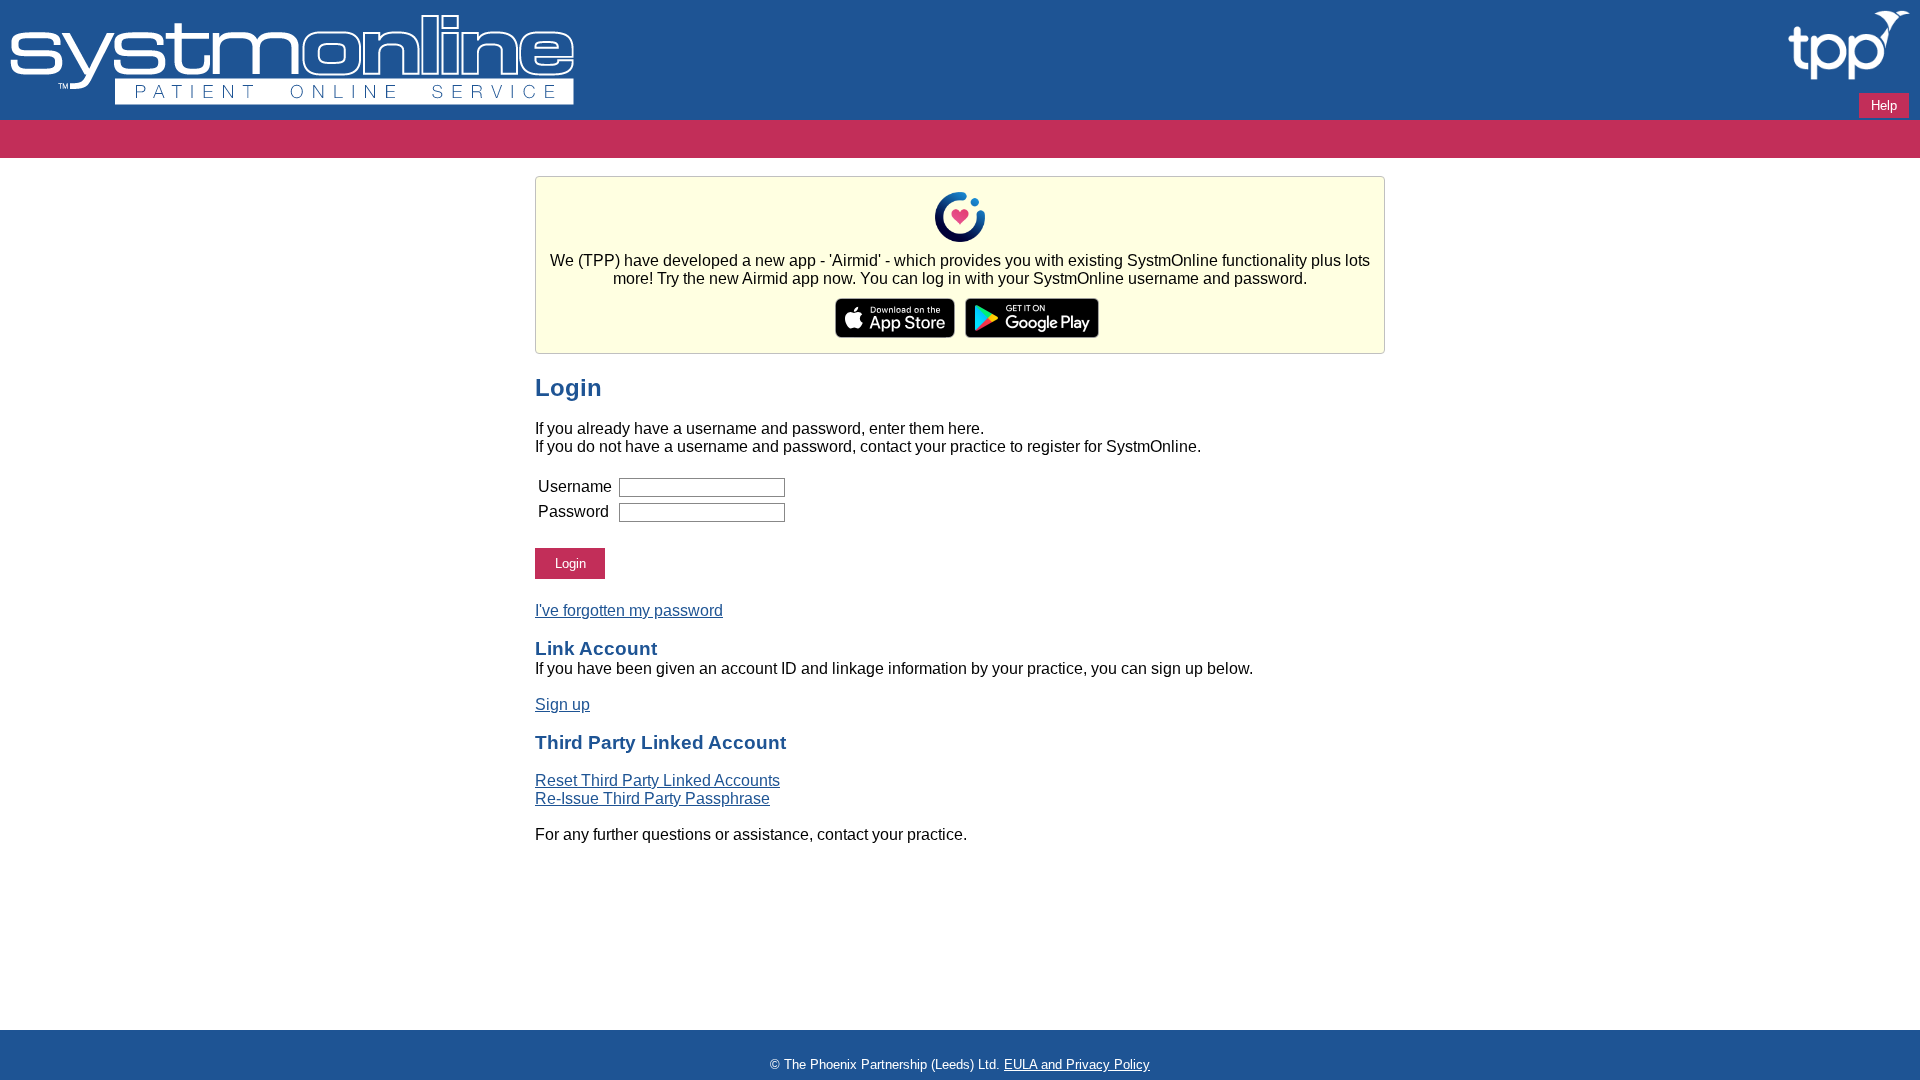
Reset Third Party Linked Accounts (657, 780)
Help (1884, 105)
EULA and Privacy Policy (1077, 1064)
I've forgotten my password (629, 610)
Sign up (562, 704)
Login (570, 563)
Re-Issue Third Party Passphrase (652, 798)
